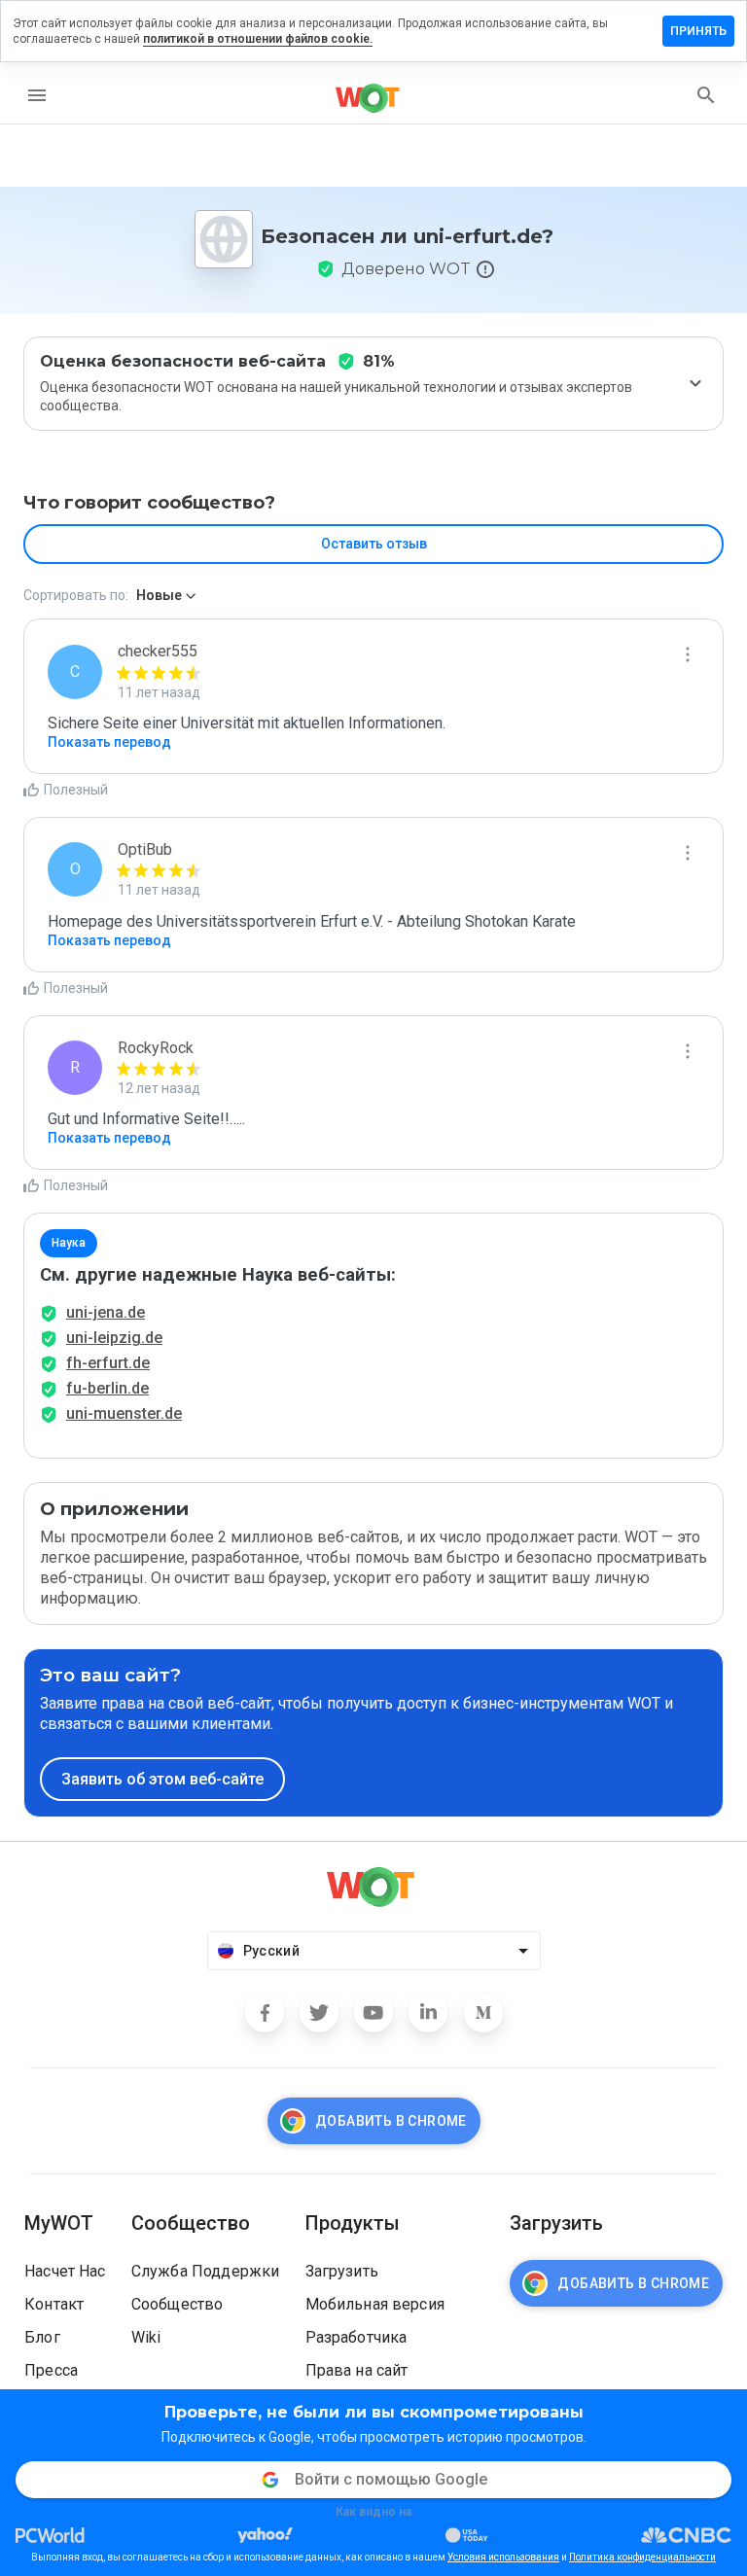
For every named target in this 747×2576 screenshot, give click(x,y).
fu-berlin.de (107, 1388)
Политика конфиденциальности (642, 2557)
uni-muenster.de (124, 1413)
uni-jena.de (106, 1312)
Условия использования (503, 2557)
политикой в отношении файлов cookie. (258, 39)
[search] (706, 95)
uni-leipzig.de (114, 1338)
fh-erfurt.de (108, 1363)
